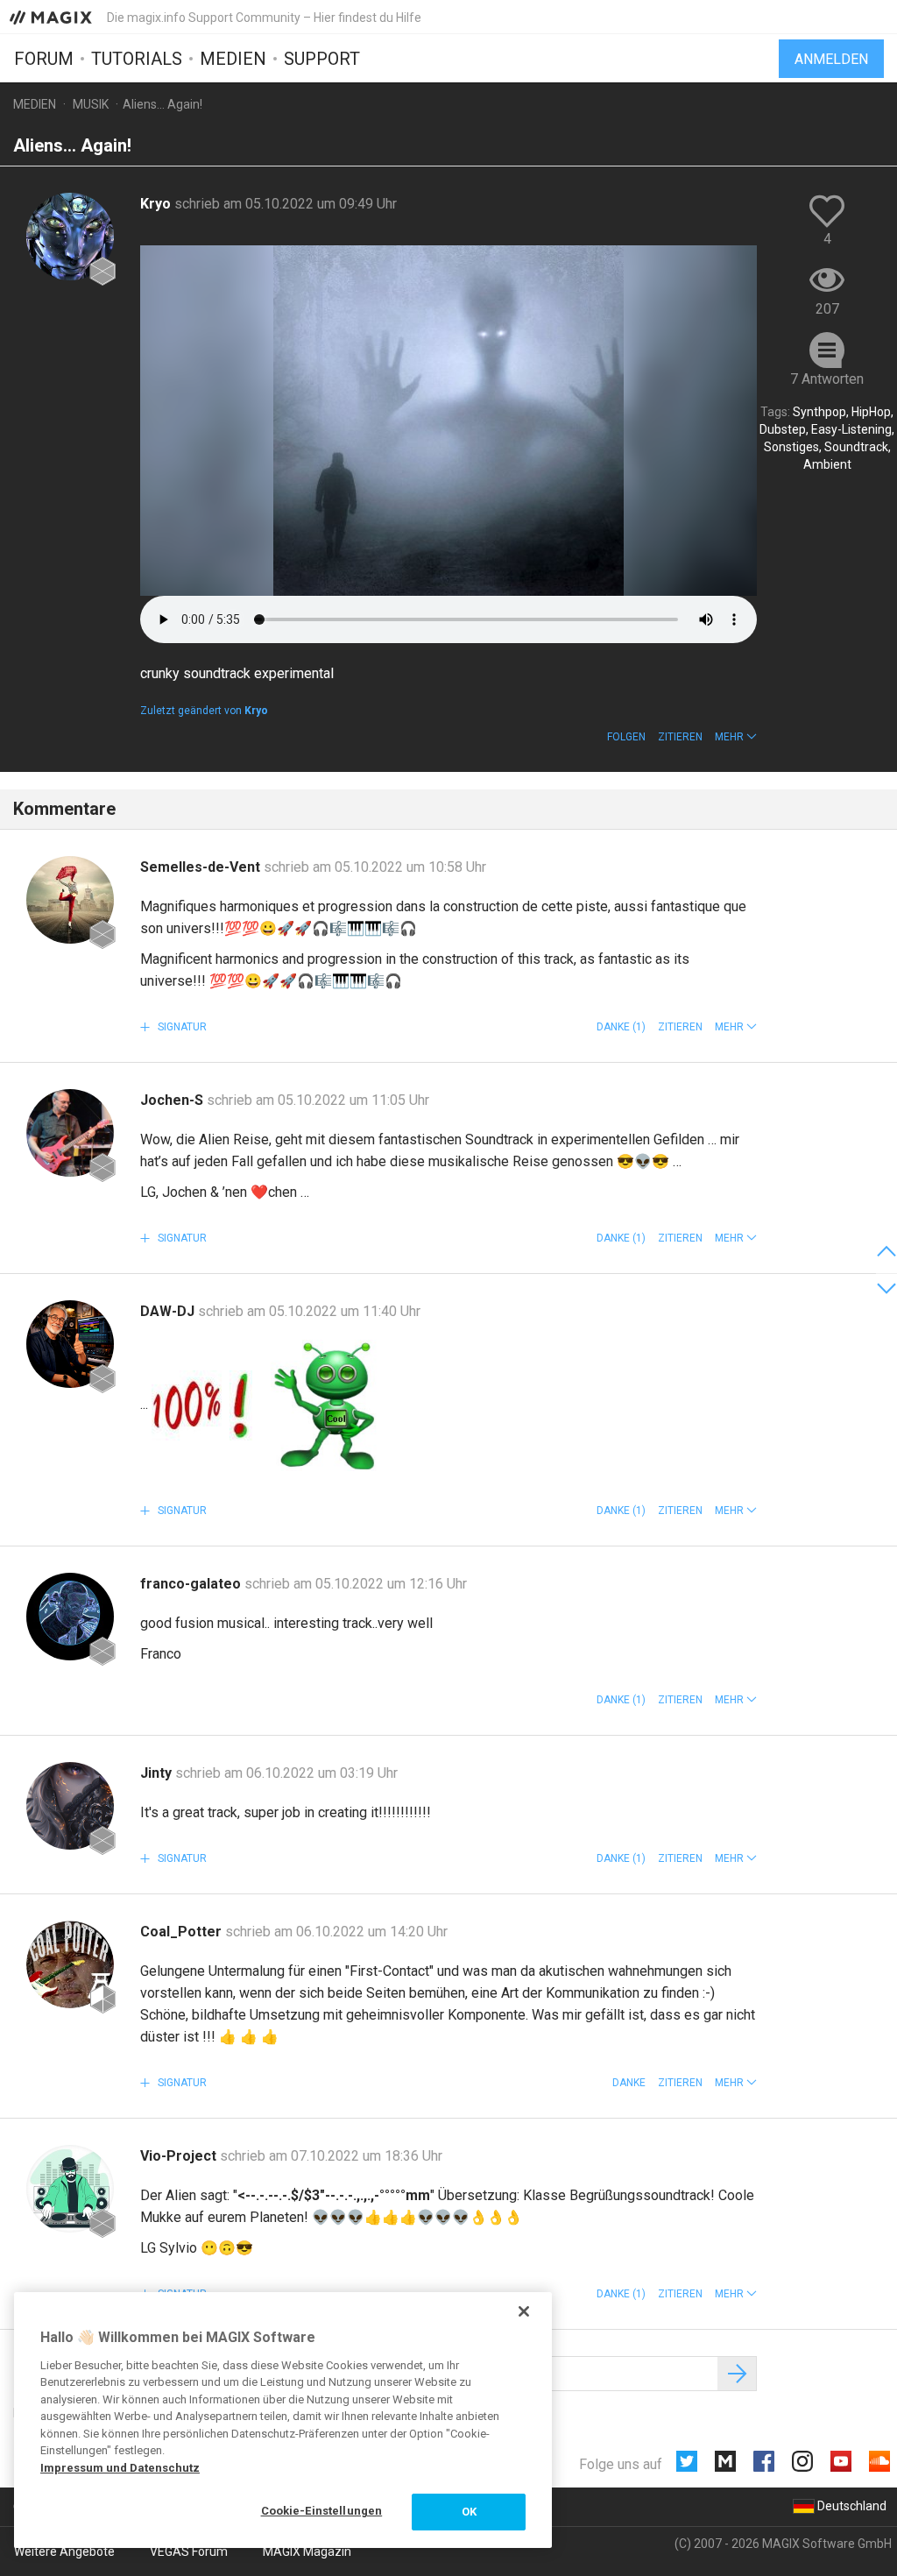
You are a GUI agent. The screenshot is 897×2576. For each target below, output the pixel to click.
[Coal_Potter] (70, 1964)
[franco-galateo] (70, 1617)
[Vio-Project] (70, 2189)
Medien (233, 59)
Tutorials (137, 59)
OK (469, 2512)
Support (322, 59)
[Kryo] (70, 237)
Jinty (158, 1773)
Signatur (181, 1027)
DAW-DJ (169, 1311)
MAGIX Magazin (307, 2551)
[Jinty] (70, 1806)
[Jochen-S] (70, 1133)
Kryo (157, 204)
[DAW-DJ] (70, 1344)
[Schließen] (524, 2311)
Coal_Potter (183, 1932)
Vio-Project (180, 2156)
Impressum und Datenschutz (120, 2468)
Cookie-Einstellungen (322, 2511)
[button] (736, 737)
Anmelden (831, 59)
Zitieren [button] (680, 737)
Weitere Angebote (64, 2551)
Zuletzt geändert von (204, 711)
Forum (44, 59)
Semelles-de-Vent (202, 867)
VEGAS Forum (189, 2551)
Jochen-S (173, 1100)
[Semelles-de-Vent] (70, 900)
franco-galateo (192, 1584)
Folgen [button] (626, 737)
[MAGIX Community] (52, 17)
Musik (91, 104)
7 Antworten (827, 379)
